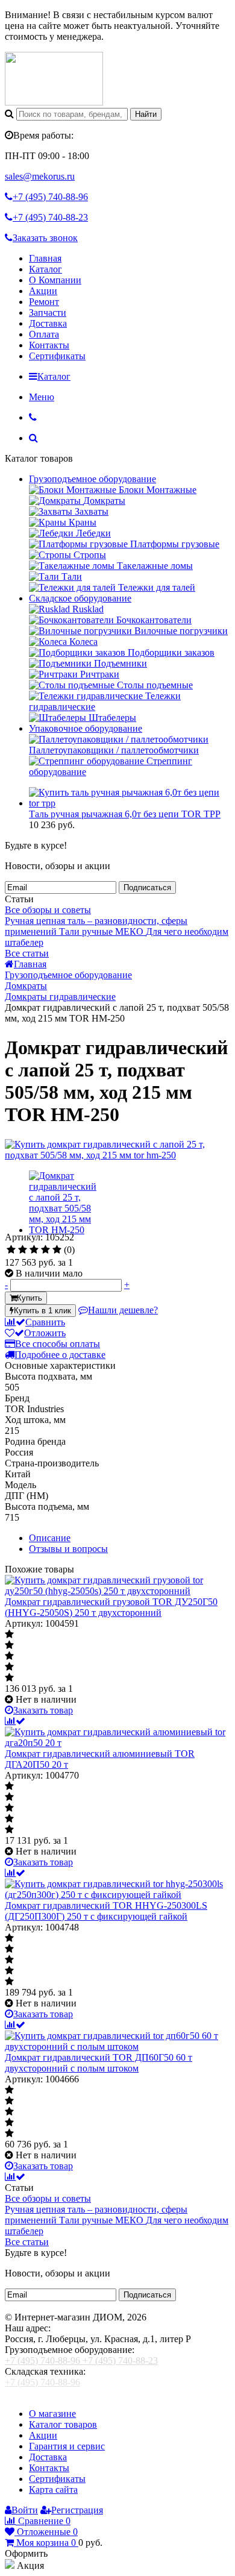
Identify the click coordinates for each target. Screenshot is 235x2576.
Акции (43, 291)
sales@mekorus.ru (40, 176)
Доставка (48, 323)
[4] (45, 1250)
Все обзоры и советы (48, 910)
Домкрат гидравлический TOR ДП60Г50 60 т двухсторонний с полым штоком (99, 2063)
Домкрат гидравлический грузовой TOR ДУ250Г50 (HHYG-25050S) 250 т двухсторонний (111, 1607)
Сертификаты (57, 356)
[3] (34, 1250)
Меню (42, 397)
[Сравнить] (15, 1721)
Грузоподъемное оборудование (92, 479)
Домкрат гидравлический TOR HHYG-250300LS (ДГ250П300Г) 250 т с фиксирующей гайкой (106, 1911)
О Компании (55, 280)
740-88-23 (50, 217)
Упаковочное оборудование (86, 728)
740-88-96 (50, 197)
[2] (23, 1250)
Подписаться (147, 887)
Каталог (45, 269)
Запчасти (48, 313)
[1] (11, 1250)
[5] (57, 1250)
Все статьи (27, 953)
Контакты (49, 345)
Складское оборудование (80, 598)
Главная (45, 258)
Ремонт (44, 302)
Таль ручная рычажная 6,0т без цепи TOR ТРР (125, 814)
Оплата (44, 334)
